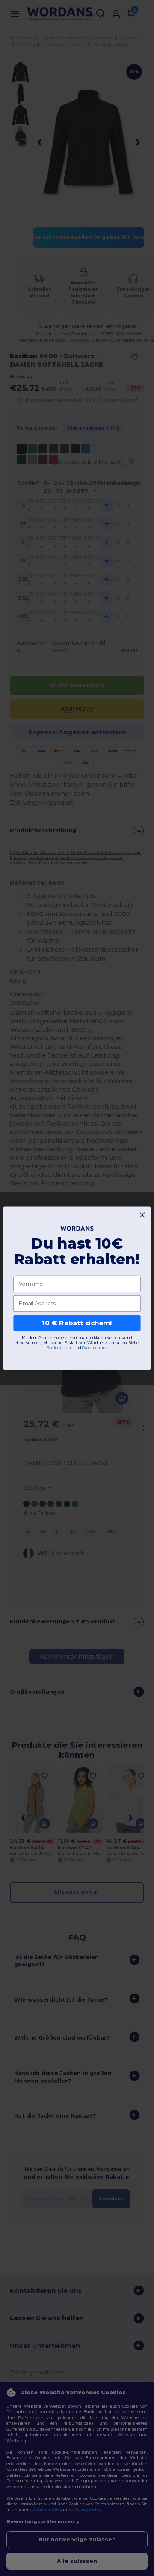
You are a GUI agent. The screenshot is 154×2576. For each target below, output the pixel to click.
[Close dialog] (142, 1215)
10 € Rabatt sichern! (77, 1323)
